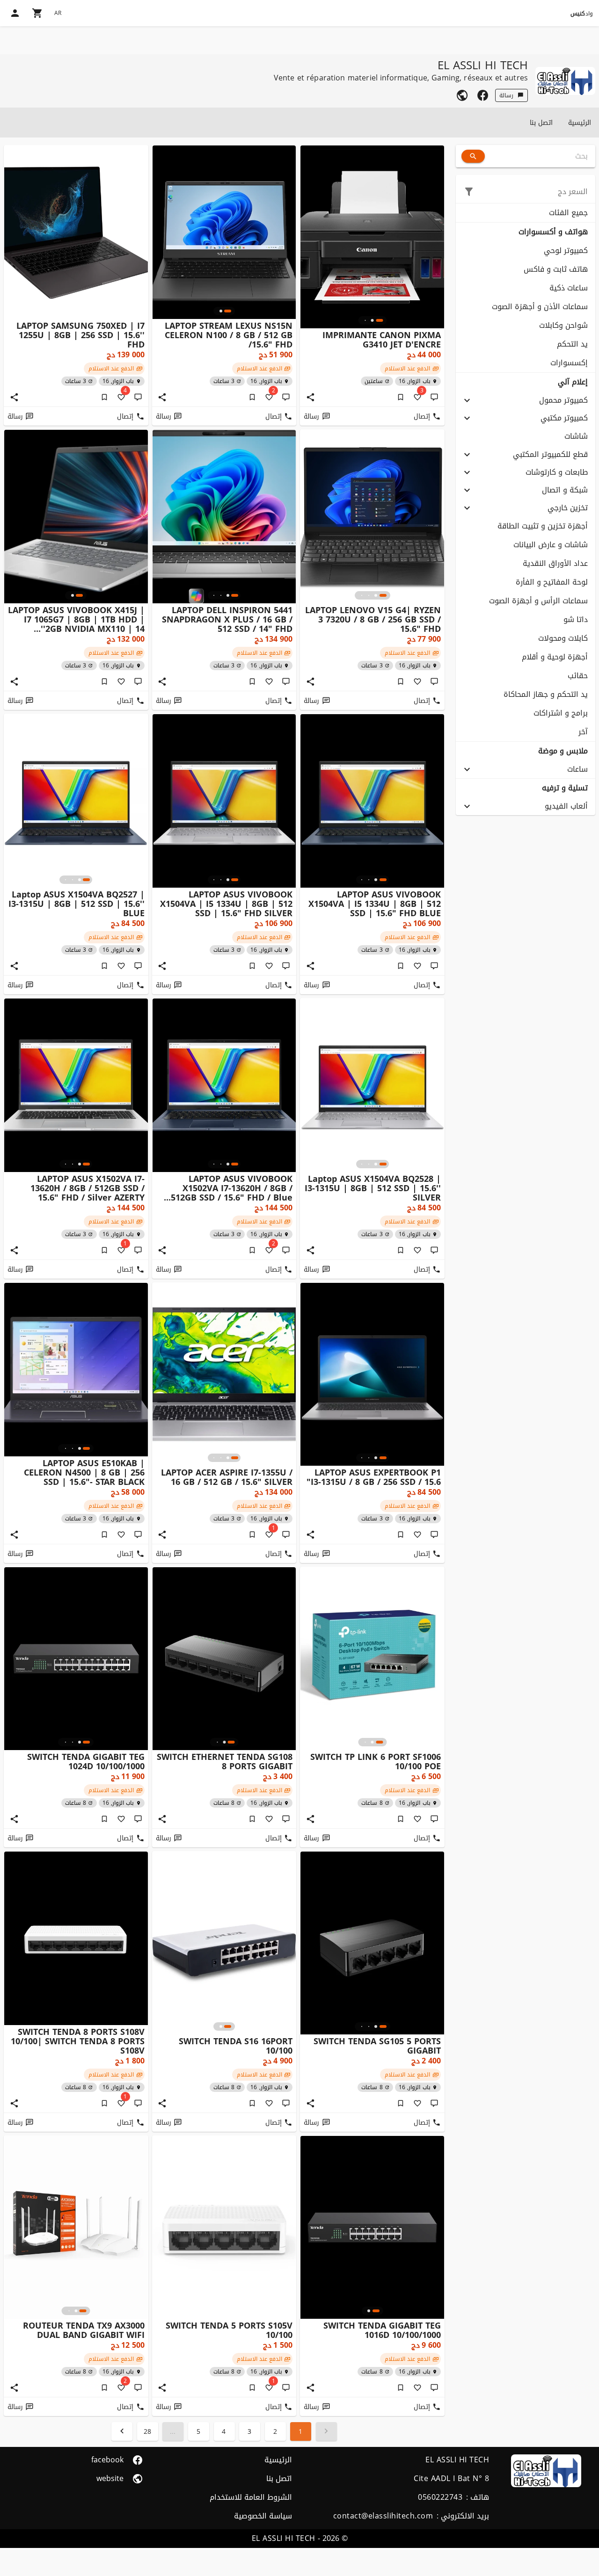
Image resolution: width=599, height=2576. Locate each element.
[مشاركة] (310, 397)
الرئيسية (580, 123)
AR (58, 13)
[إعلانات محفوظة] (401, 397)
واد (582, 14)
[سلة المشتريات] (37, 13)
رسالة (506, 95)
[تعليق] (434, 397)
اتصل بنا (541, 123)
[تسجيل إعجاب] (417, 681)
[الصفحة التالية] (122, 2431)
